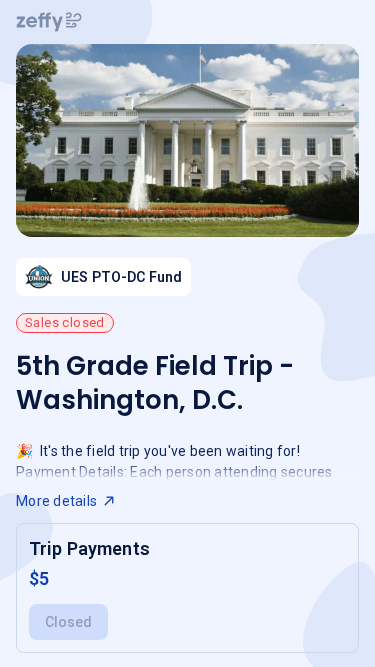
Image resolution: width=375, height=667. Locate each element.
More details (56, 501)
